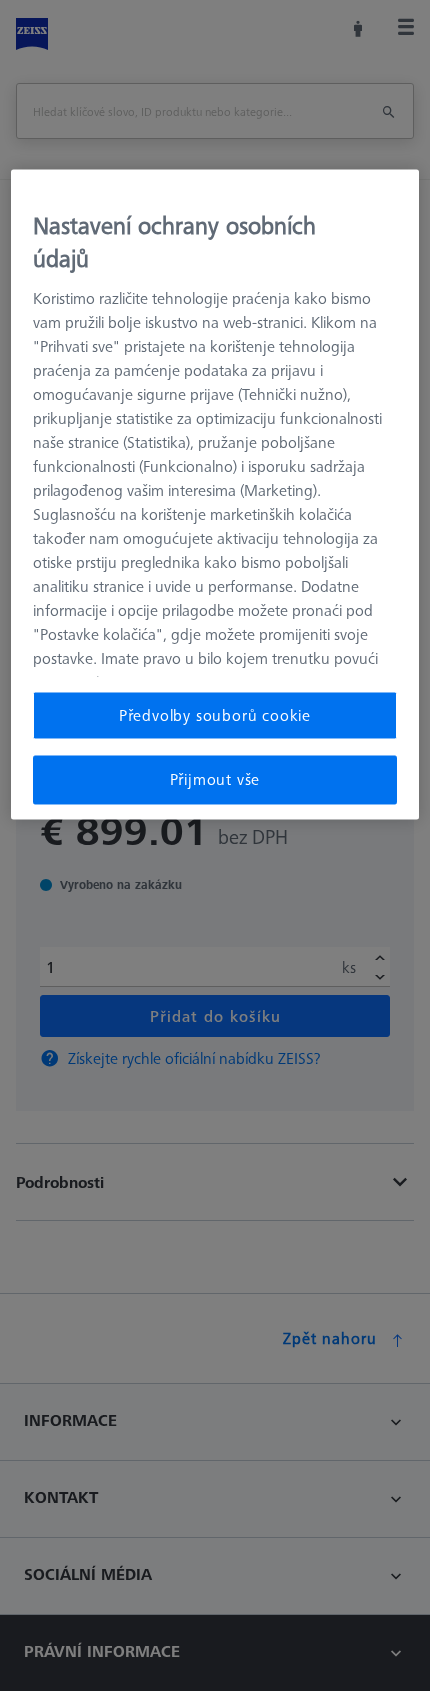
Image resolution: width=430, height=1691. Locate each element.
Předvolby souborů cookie (215, 715)
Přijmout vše (215, 780)
